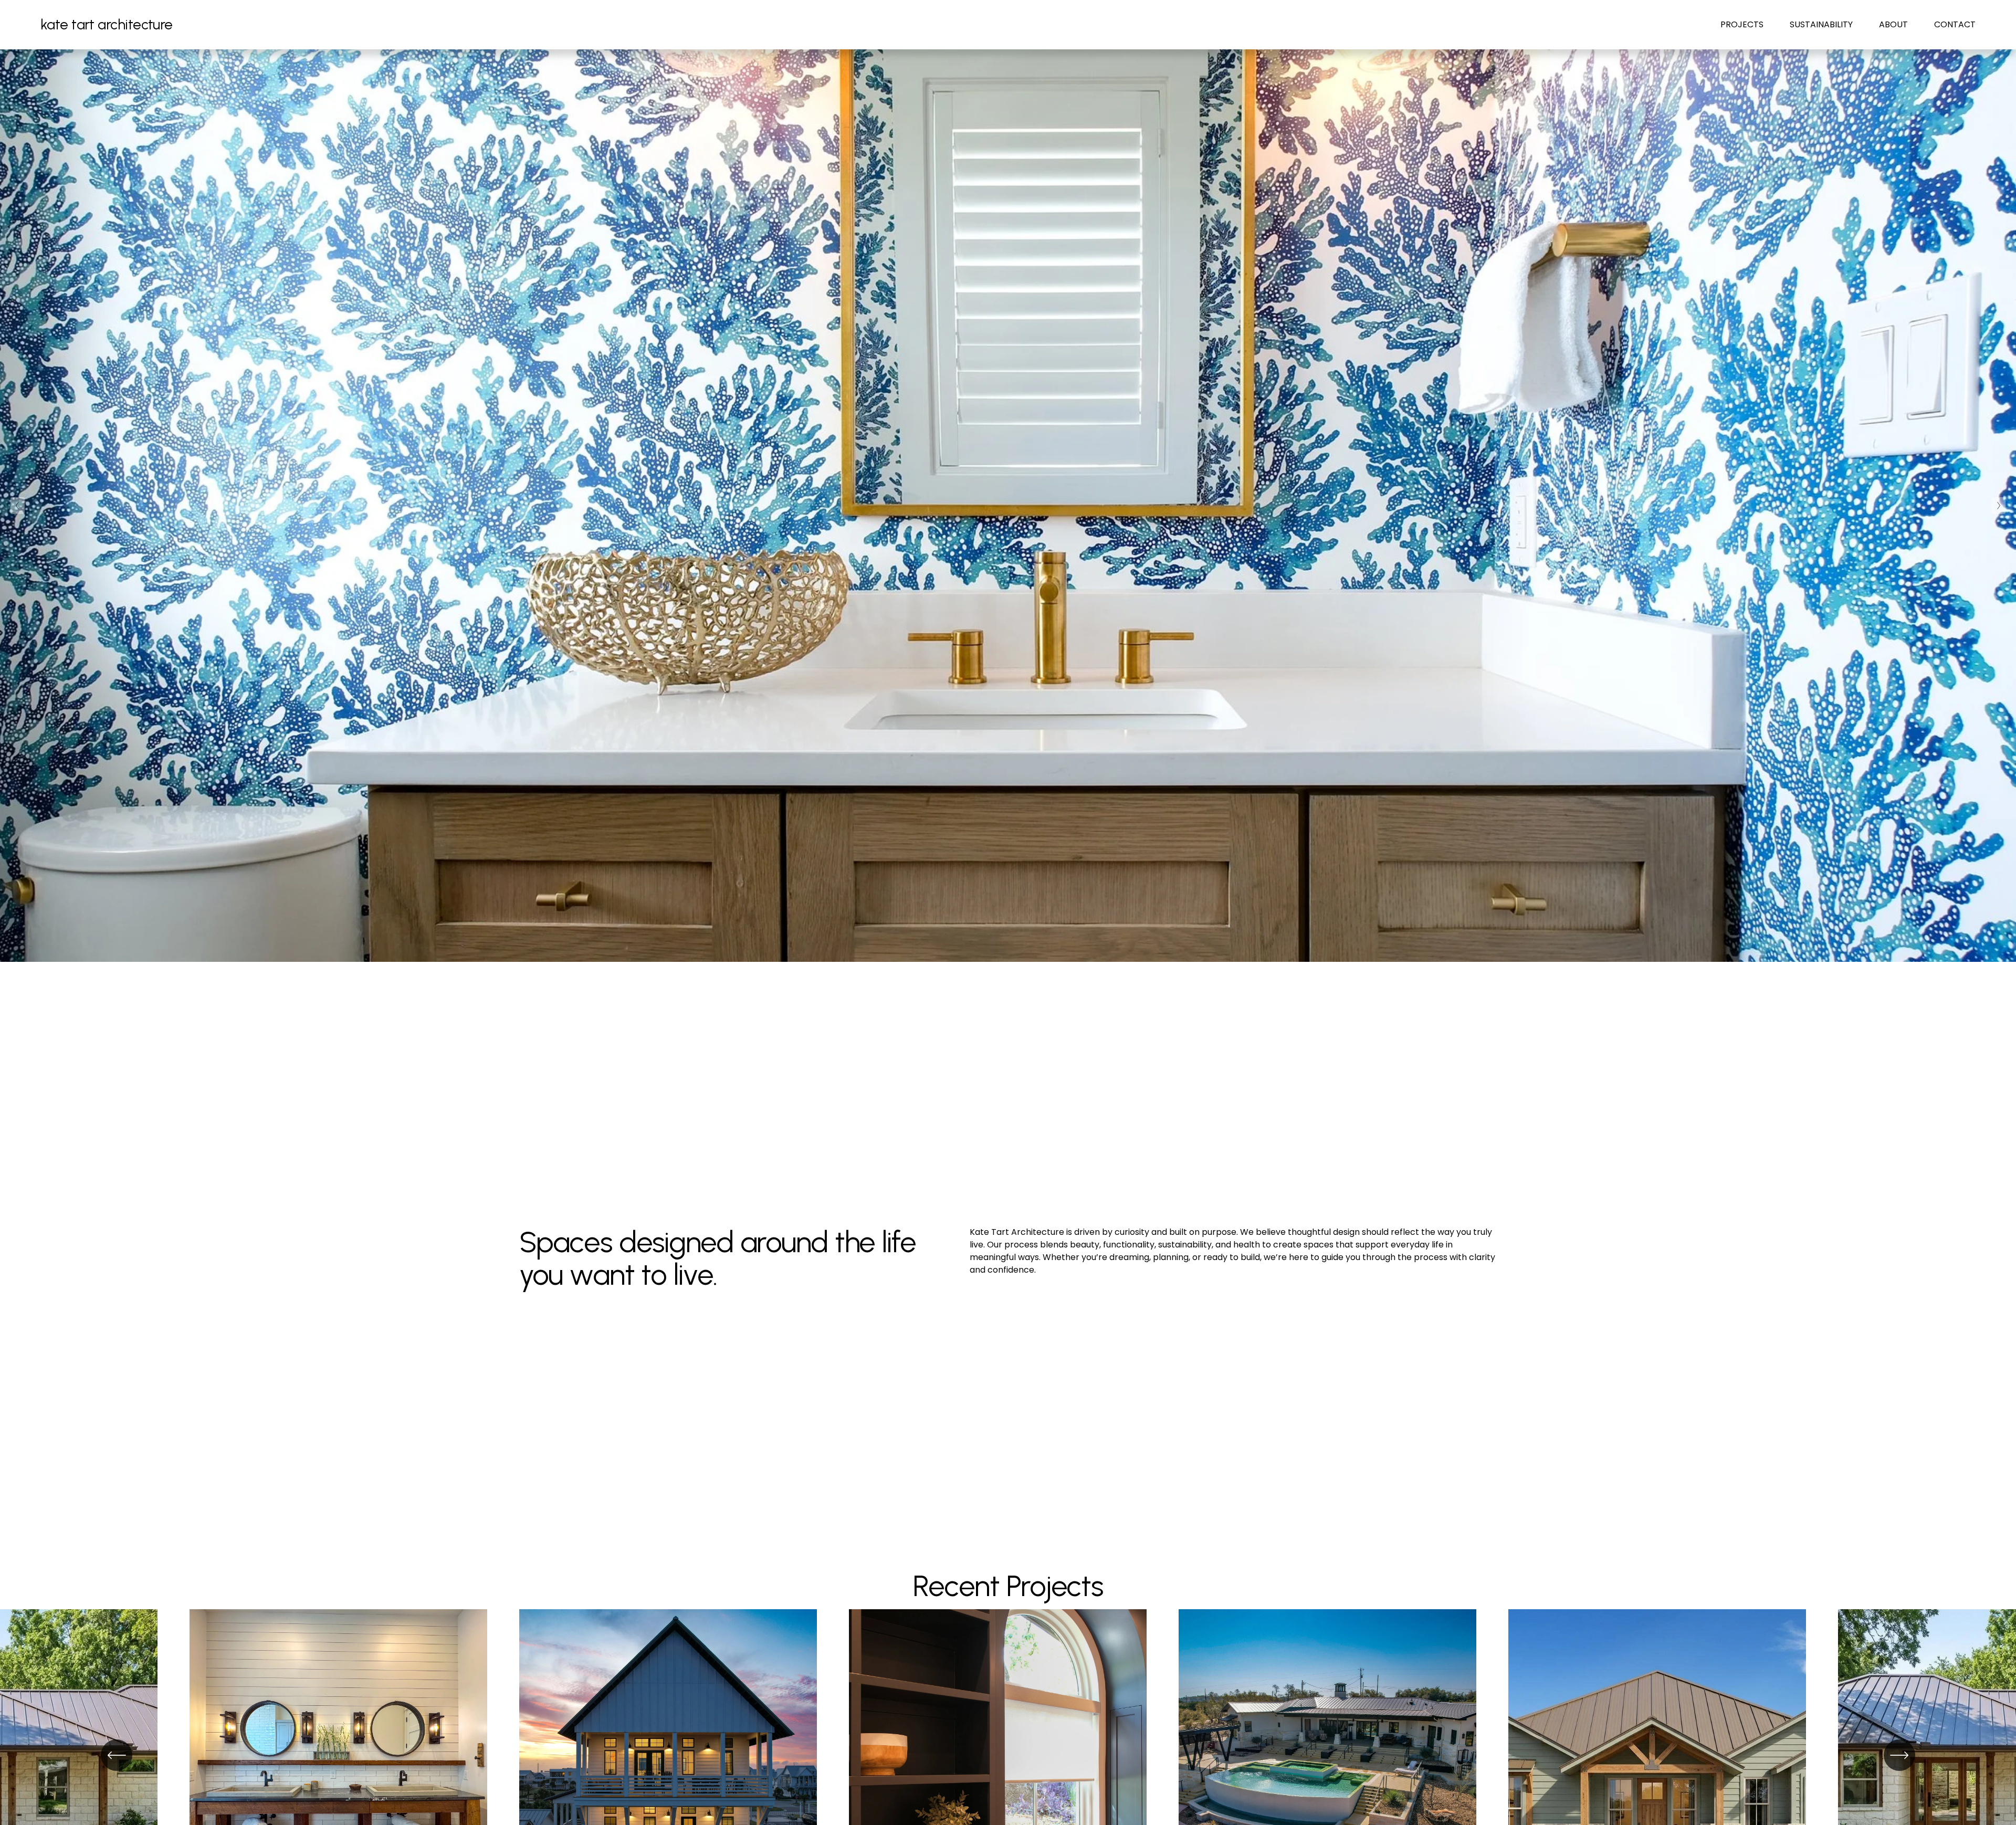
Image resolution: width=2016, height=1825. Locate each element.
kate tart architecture (107, 24)
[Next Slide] (1998, 506)
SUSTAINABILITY (1821, 24)
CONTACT (1955, 24)
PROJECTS (1742, 24)
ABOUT (1893, 24)
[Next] (1899, 1755)
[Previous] (117, 1755)
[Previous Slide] (18, 506)
